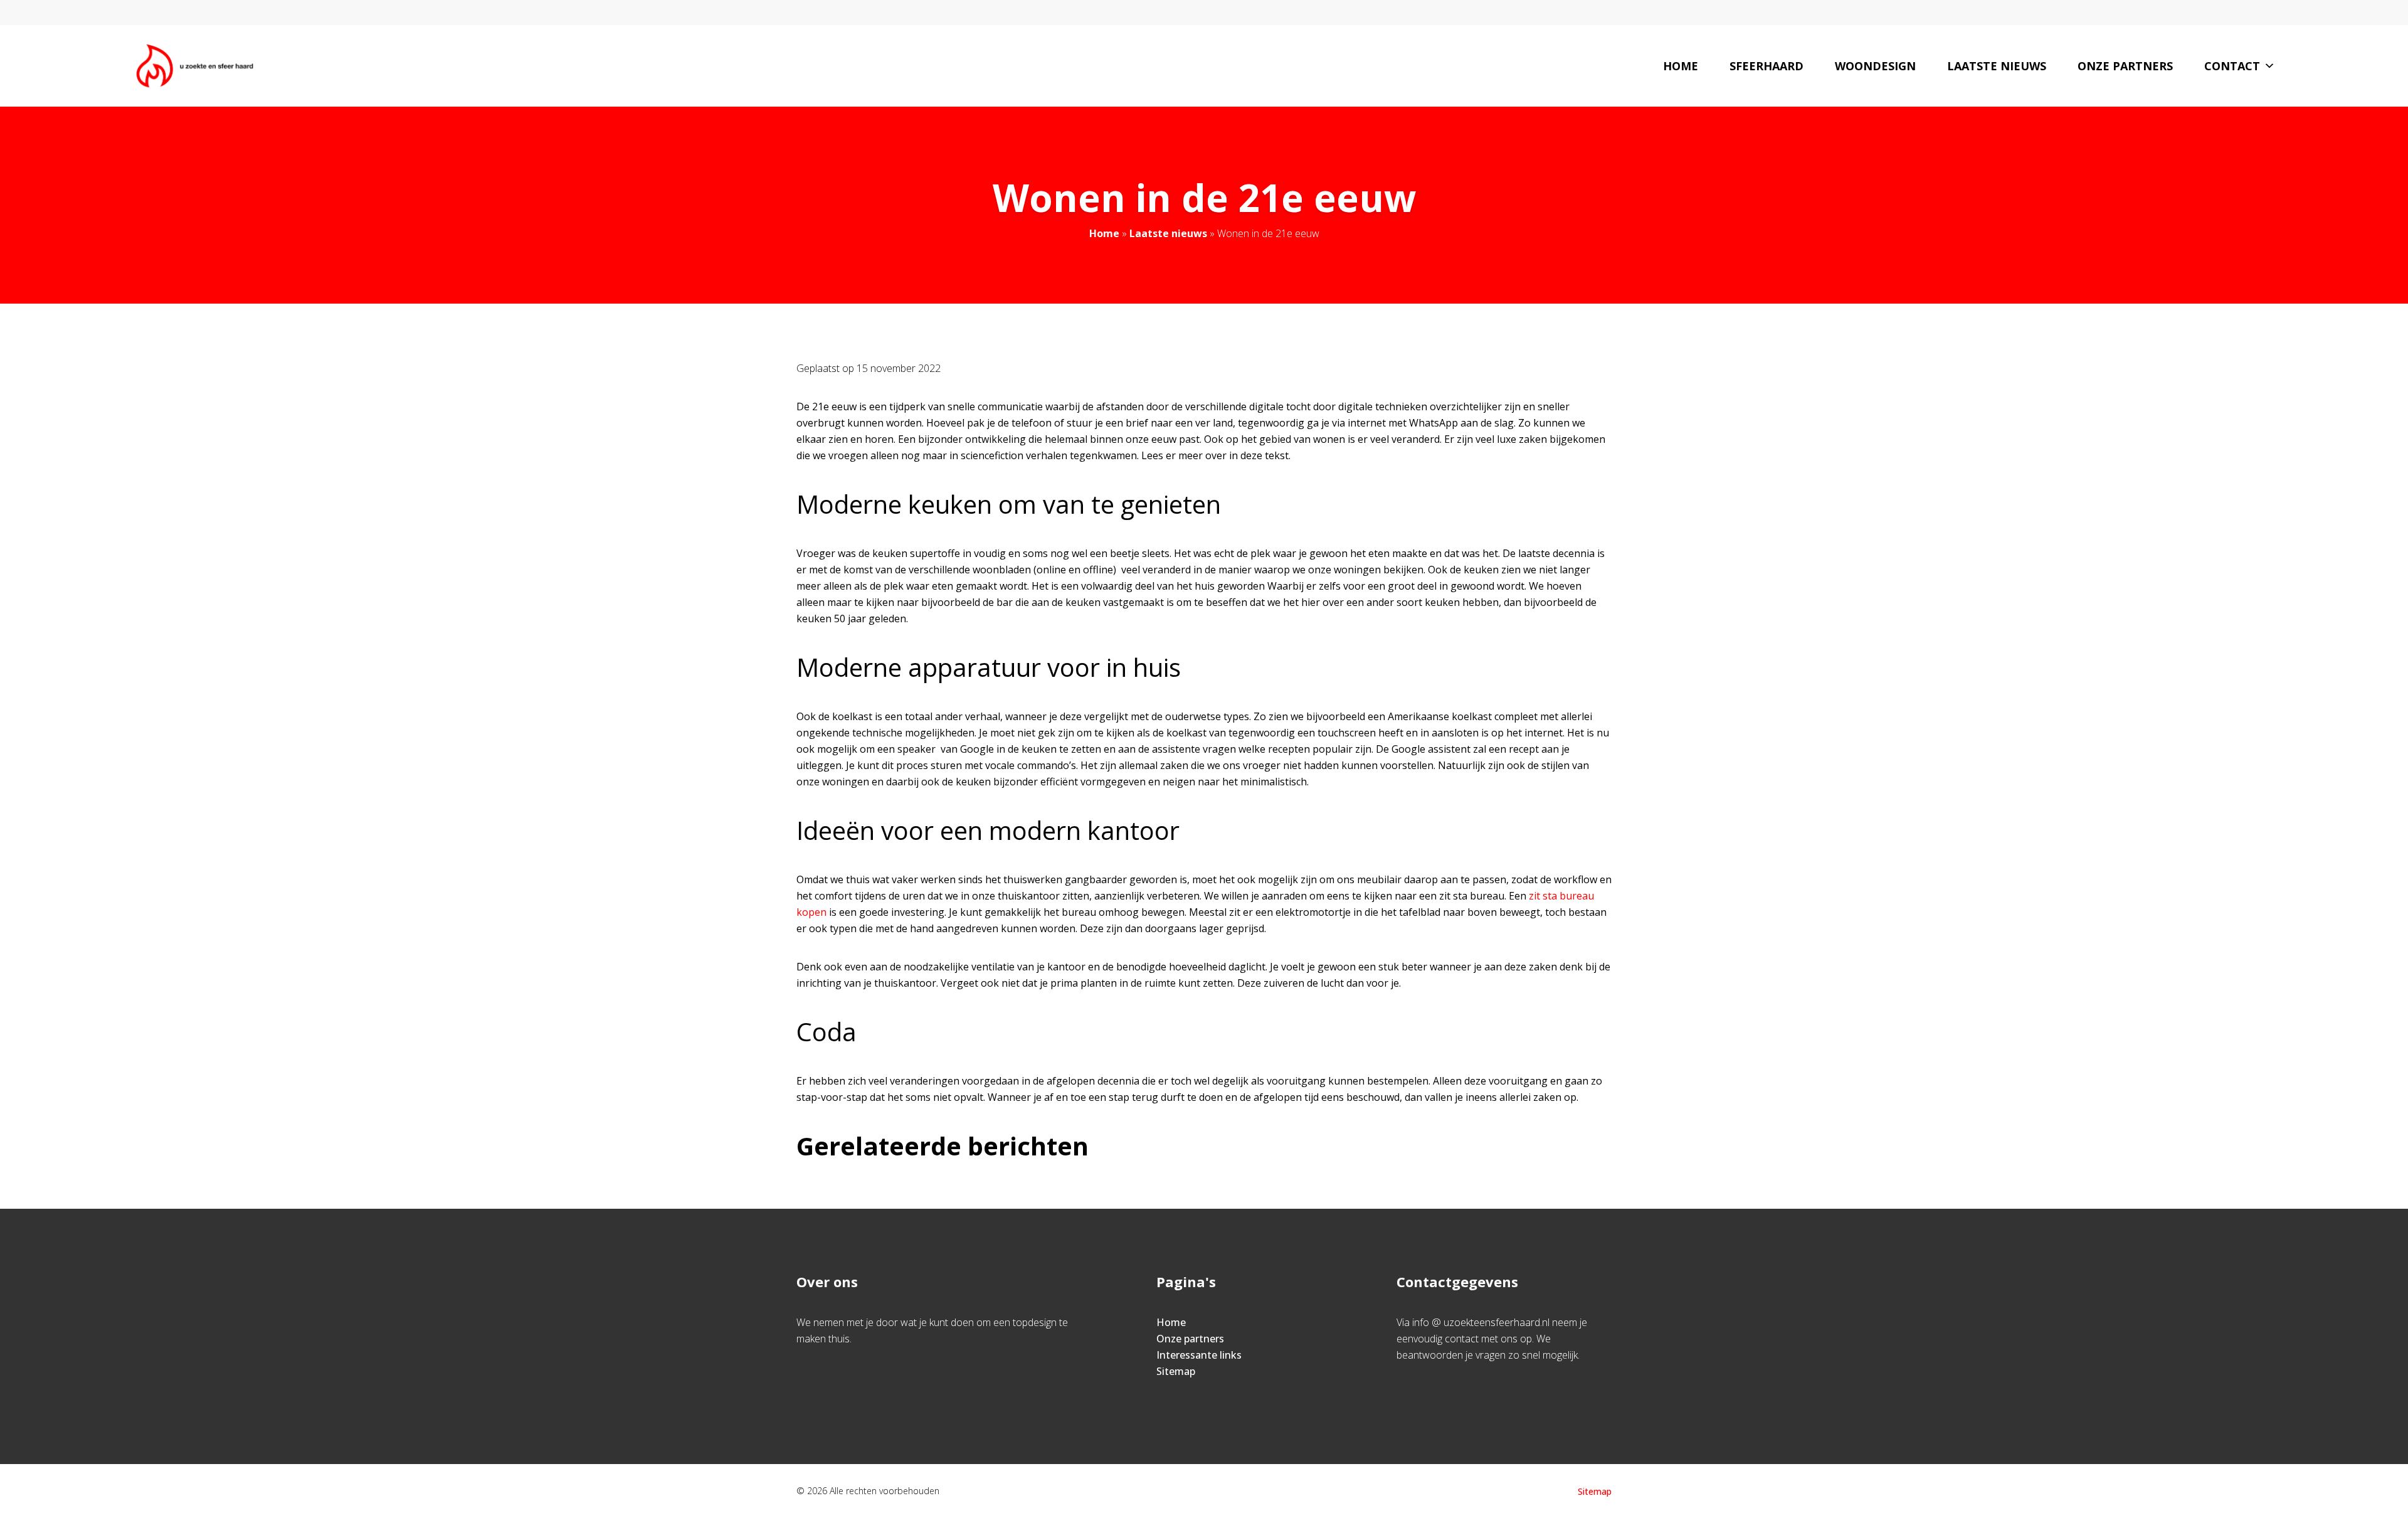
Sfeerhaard (1766, 66)
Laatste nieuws (1997, 66)
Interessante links (1199, 1355)
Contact (2232, 66)
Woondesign (1875, 66)
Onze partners (2125, 66)
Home (1681, 66)
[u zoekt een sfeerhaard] (195, 66)
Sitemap (1176, 1371)
